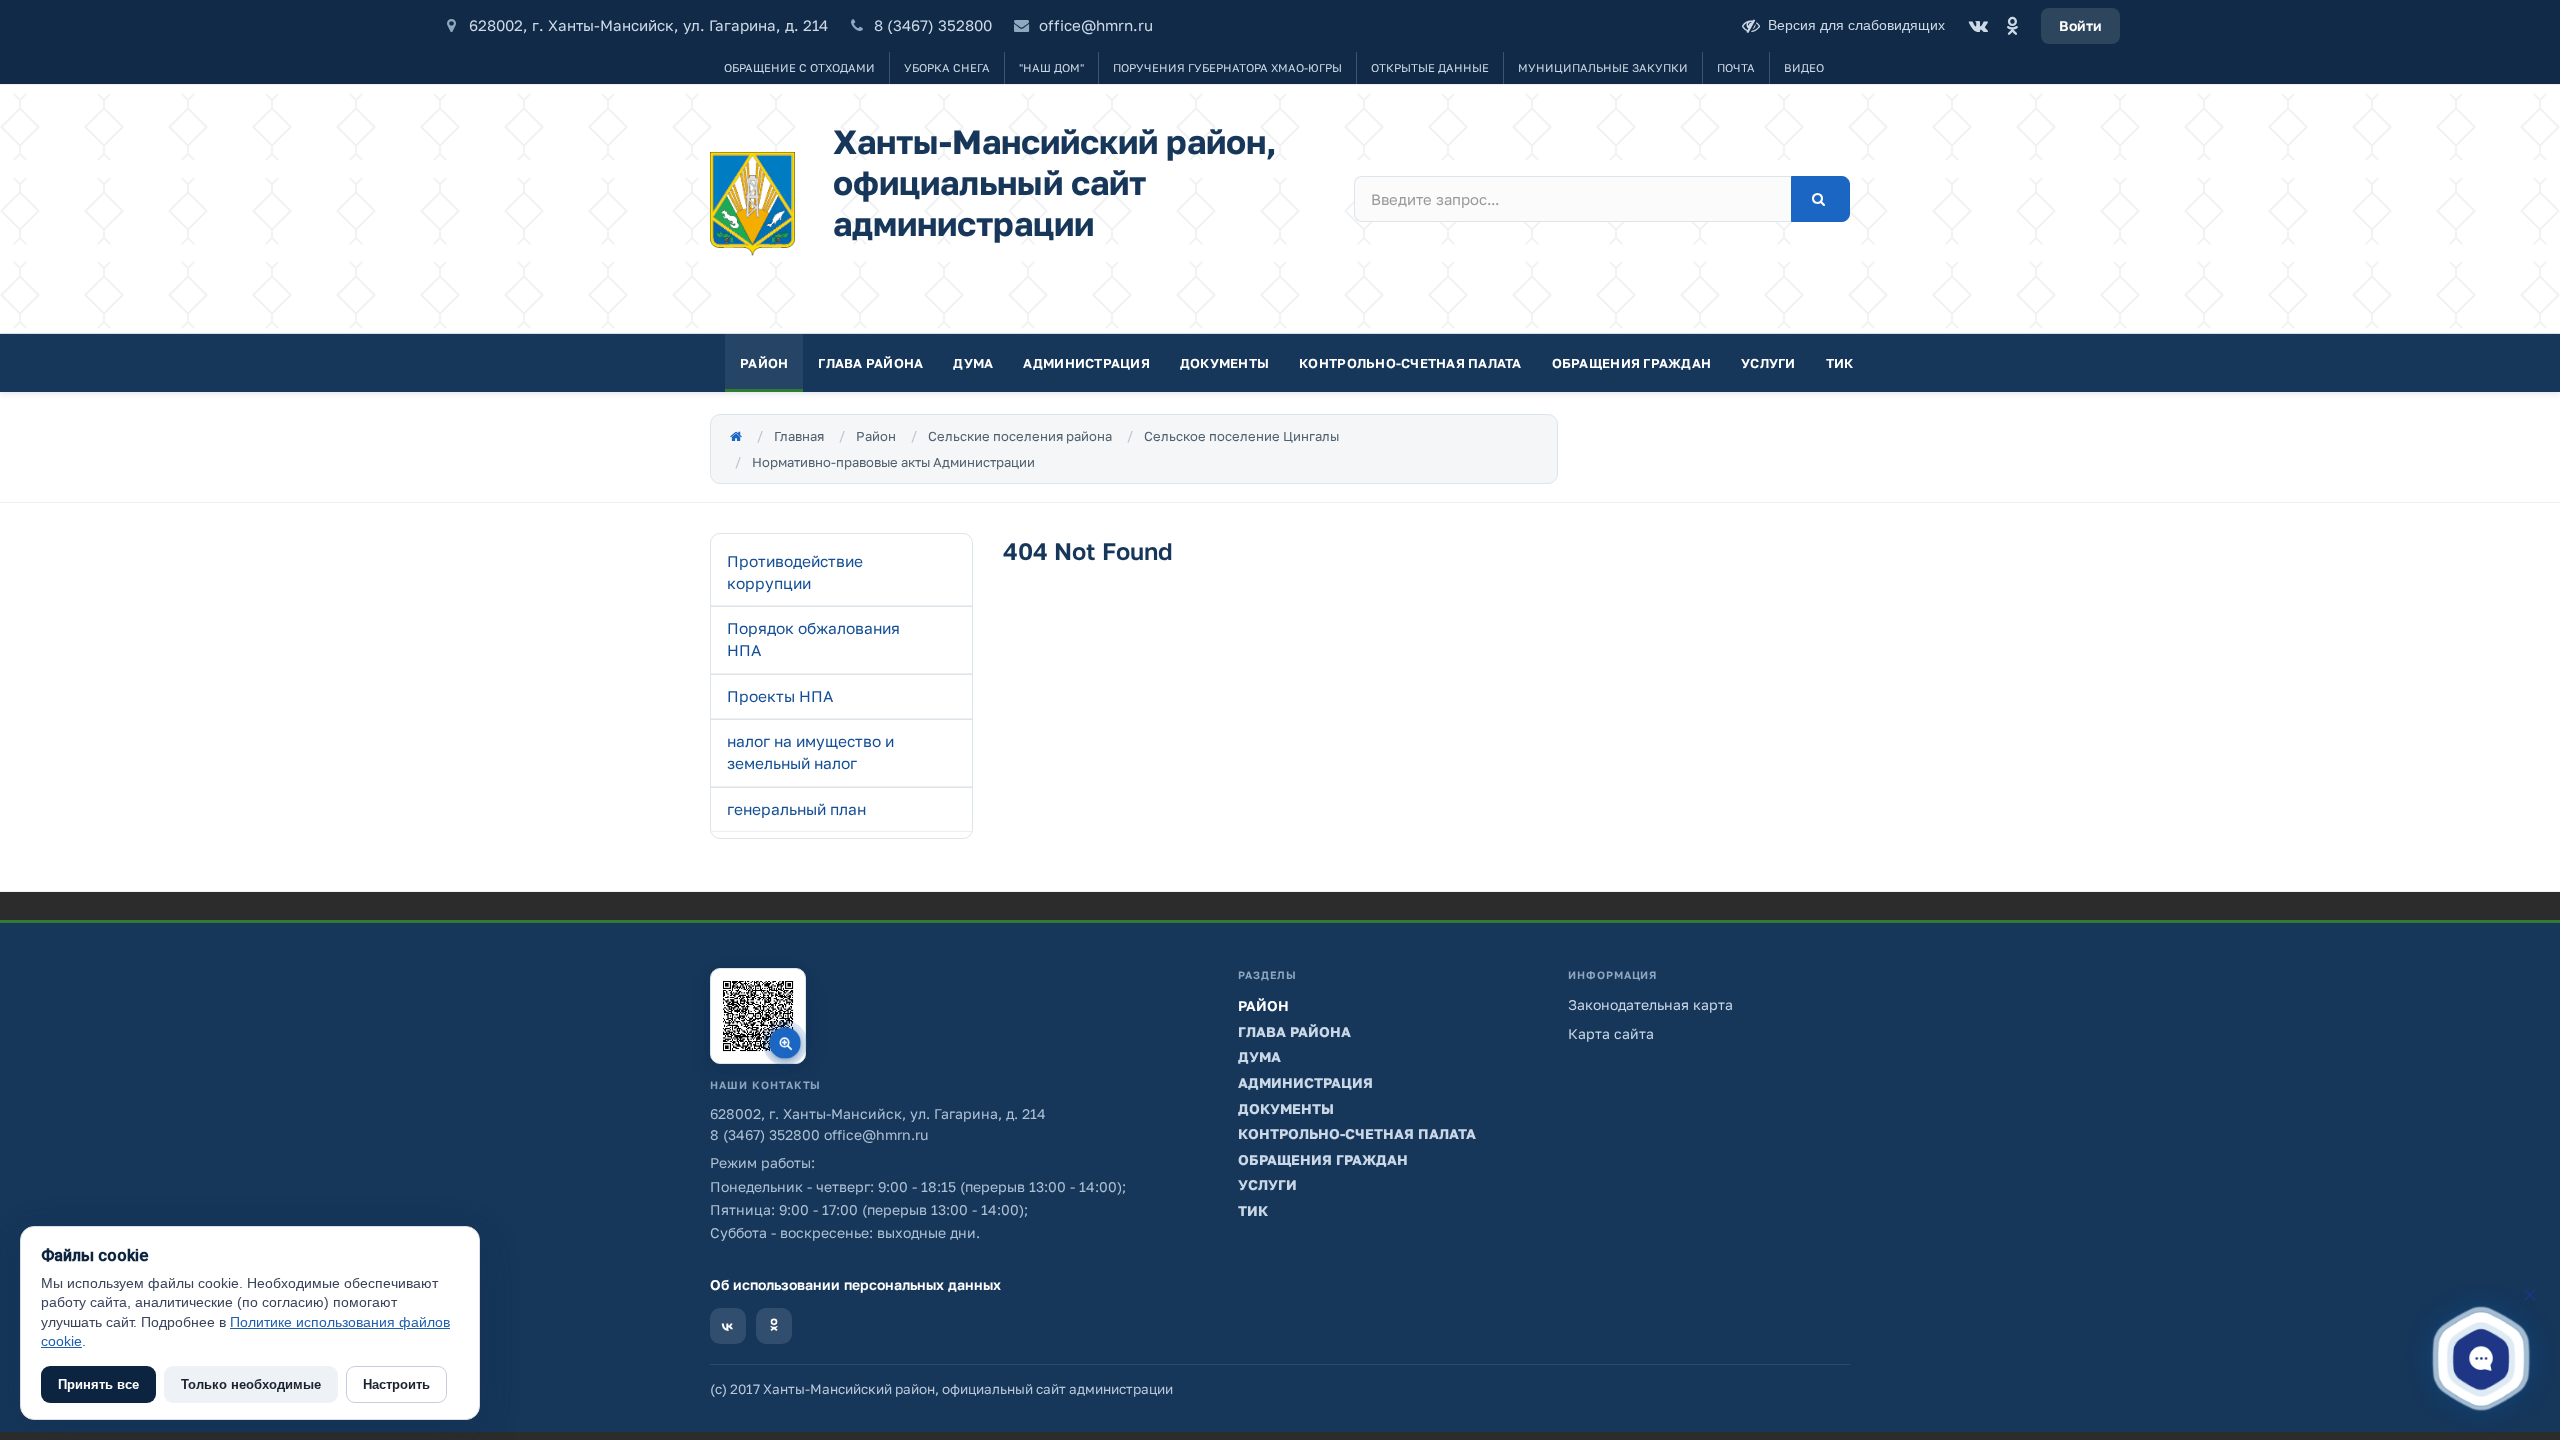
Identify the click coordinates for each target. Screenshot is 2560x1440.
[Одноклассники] (2012, 26)
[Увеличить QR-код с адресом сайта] (758, 1016)
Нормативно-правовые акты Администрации (893, 462)
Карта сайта (1611, 1033)
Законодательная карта (1650, 1004)
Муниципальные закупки (1603, 67)
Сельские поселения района (1020, 436)
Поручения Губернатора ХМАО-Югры (1227, 67)
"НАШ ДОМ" (1051, 67)
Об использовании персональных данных (855, 1284)
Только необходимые (251, 1384)
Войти (2080, 25)
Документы (1224, 363)
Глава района (870, 363)
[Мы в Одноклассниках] (774, 1326)
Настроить (396, 1384)
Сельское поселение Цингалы (1241, 436)
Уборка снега (947, 67)
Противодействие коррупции (795, 572)
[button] (2481, 1358)
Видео (1804, 67)
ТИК (1840, 363)
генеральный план (796, 809)
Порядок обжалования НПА (813, 639)
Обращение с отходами (799, 67)
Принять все (98, 1384)
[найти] (1820, 199)
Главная (799, 436)
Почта (1736, 67)
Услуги (1768, 363)
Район (764, 363)
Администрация (1086, 363)
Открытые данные (1430, 67)
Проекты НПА (780, 696)
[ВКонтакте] (1978, 26)
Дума (973, 363)
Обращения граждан (1631, 363)
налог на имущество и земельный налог (810, 752)
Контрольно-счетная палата (1410, 363)
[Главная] (736, 436)
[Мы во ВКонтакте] (728, 1326)
